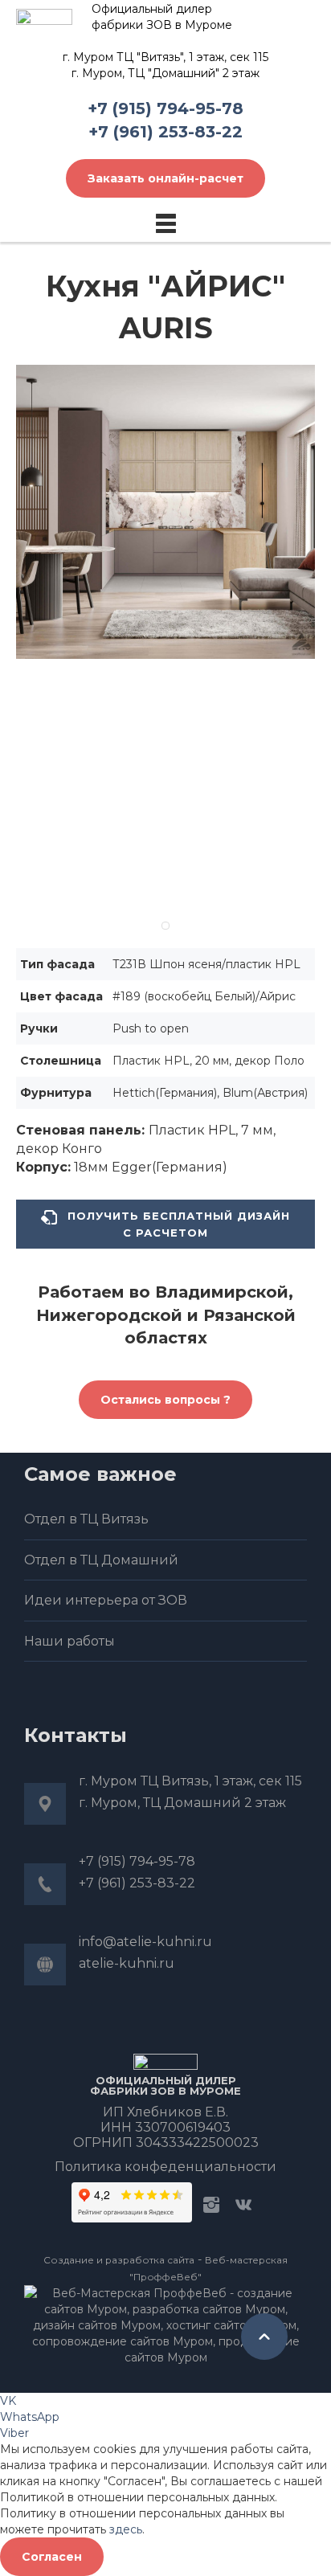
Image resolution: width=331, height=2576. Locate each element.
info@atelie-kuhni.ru (145, 1942)
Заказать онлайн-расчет (165, 178)
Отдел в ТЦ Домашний (101, 1560)
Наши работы (69, 1641)
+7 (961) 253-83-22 (165, 132)
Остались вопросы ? (165, 1400)
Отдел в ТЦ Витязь (86, 1519)
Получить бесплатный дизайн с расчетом (177, 1224)
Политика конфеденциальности (165, 2167)
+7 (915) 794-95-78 (165, 108)
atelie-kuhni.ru (127, 1963)
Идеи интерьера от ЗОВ (106, 1600)
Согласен (52, 2557)
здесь (126, 2529)
